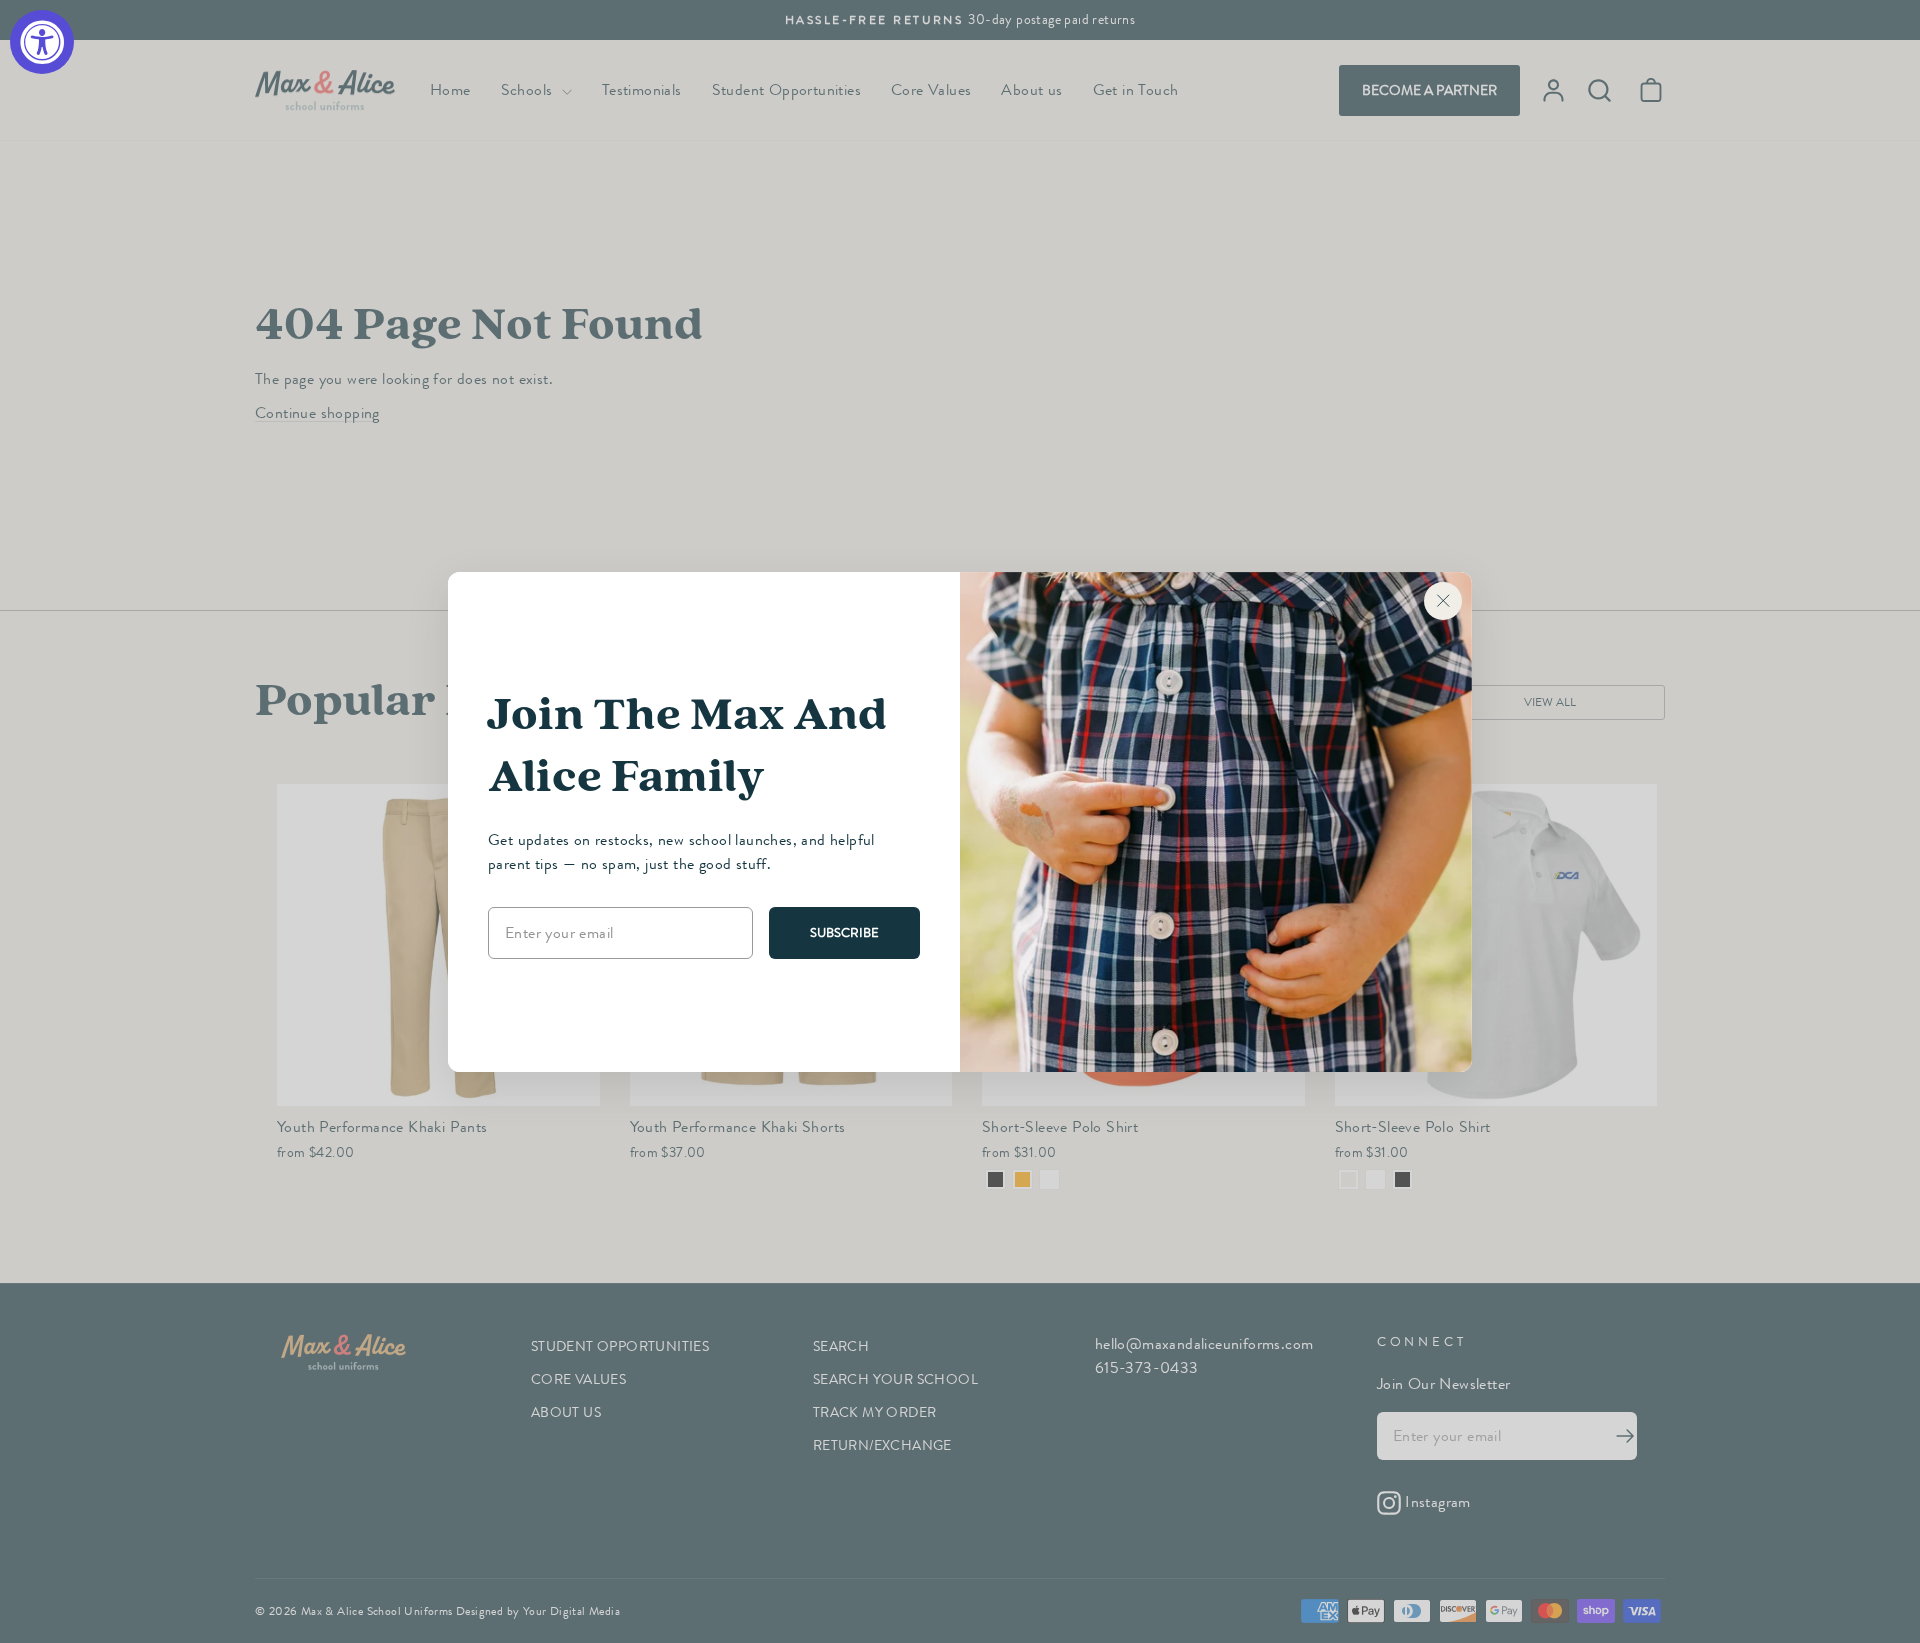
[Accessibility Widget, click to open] (42, 42)
